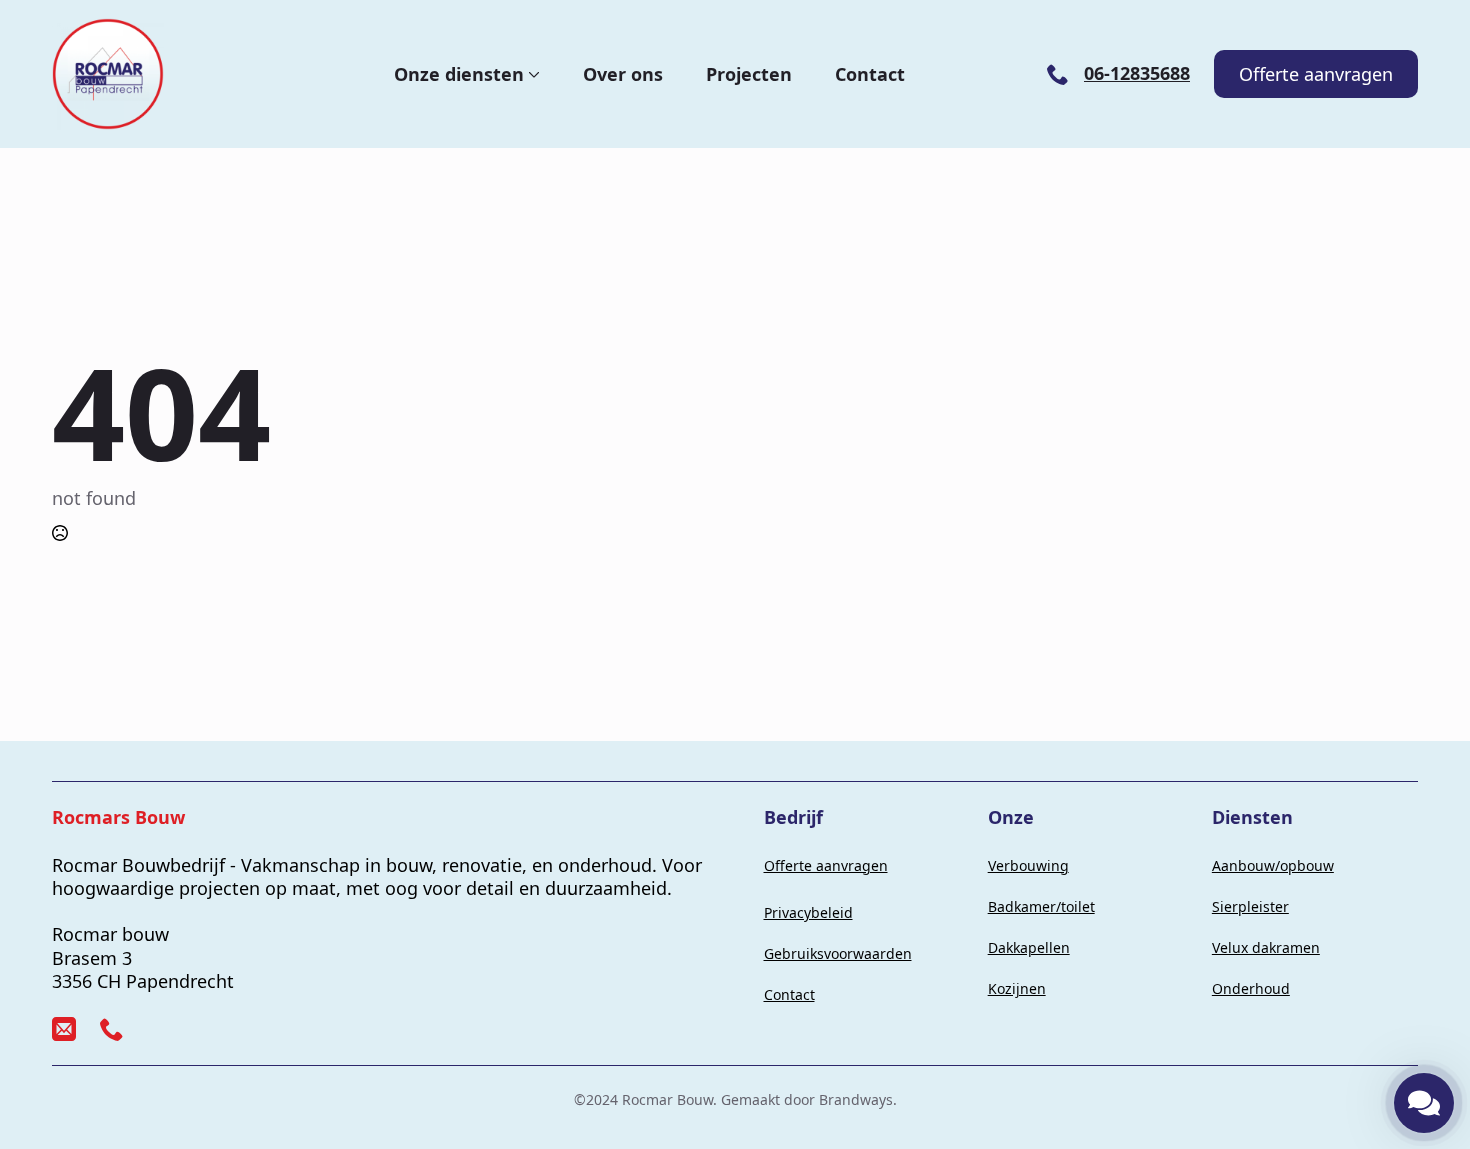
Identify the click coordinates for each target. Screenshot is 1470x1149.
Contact (870, 74)
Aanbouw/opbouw (1273, 865)
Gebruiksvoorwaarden (838, 953)
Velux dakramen (1266, 947)
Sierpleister (1250, 906)
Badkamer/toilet (1041, 906)
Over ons (623, 74)
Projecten (749, 74)
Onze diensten (459, 74)
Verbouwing (1028, 865)
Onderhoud (1251, 988)
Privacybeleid (808, 912)
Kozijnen (1017, 988)
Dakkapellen (1029, 947)
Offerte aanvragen (826, 865)
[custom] (64, 1029)
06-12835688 (1137, 73)
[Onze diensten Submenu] (532, 74)
